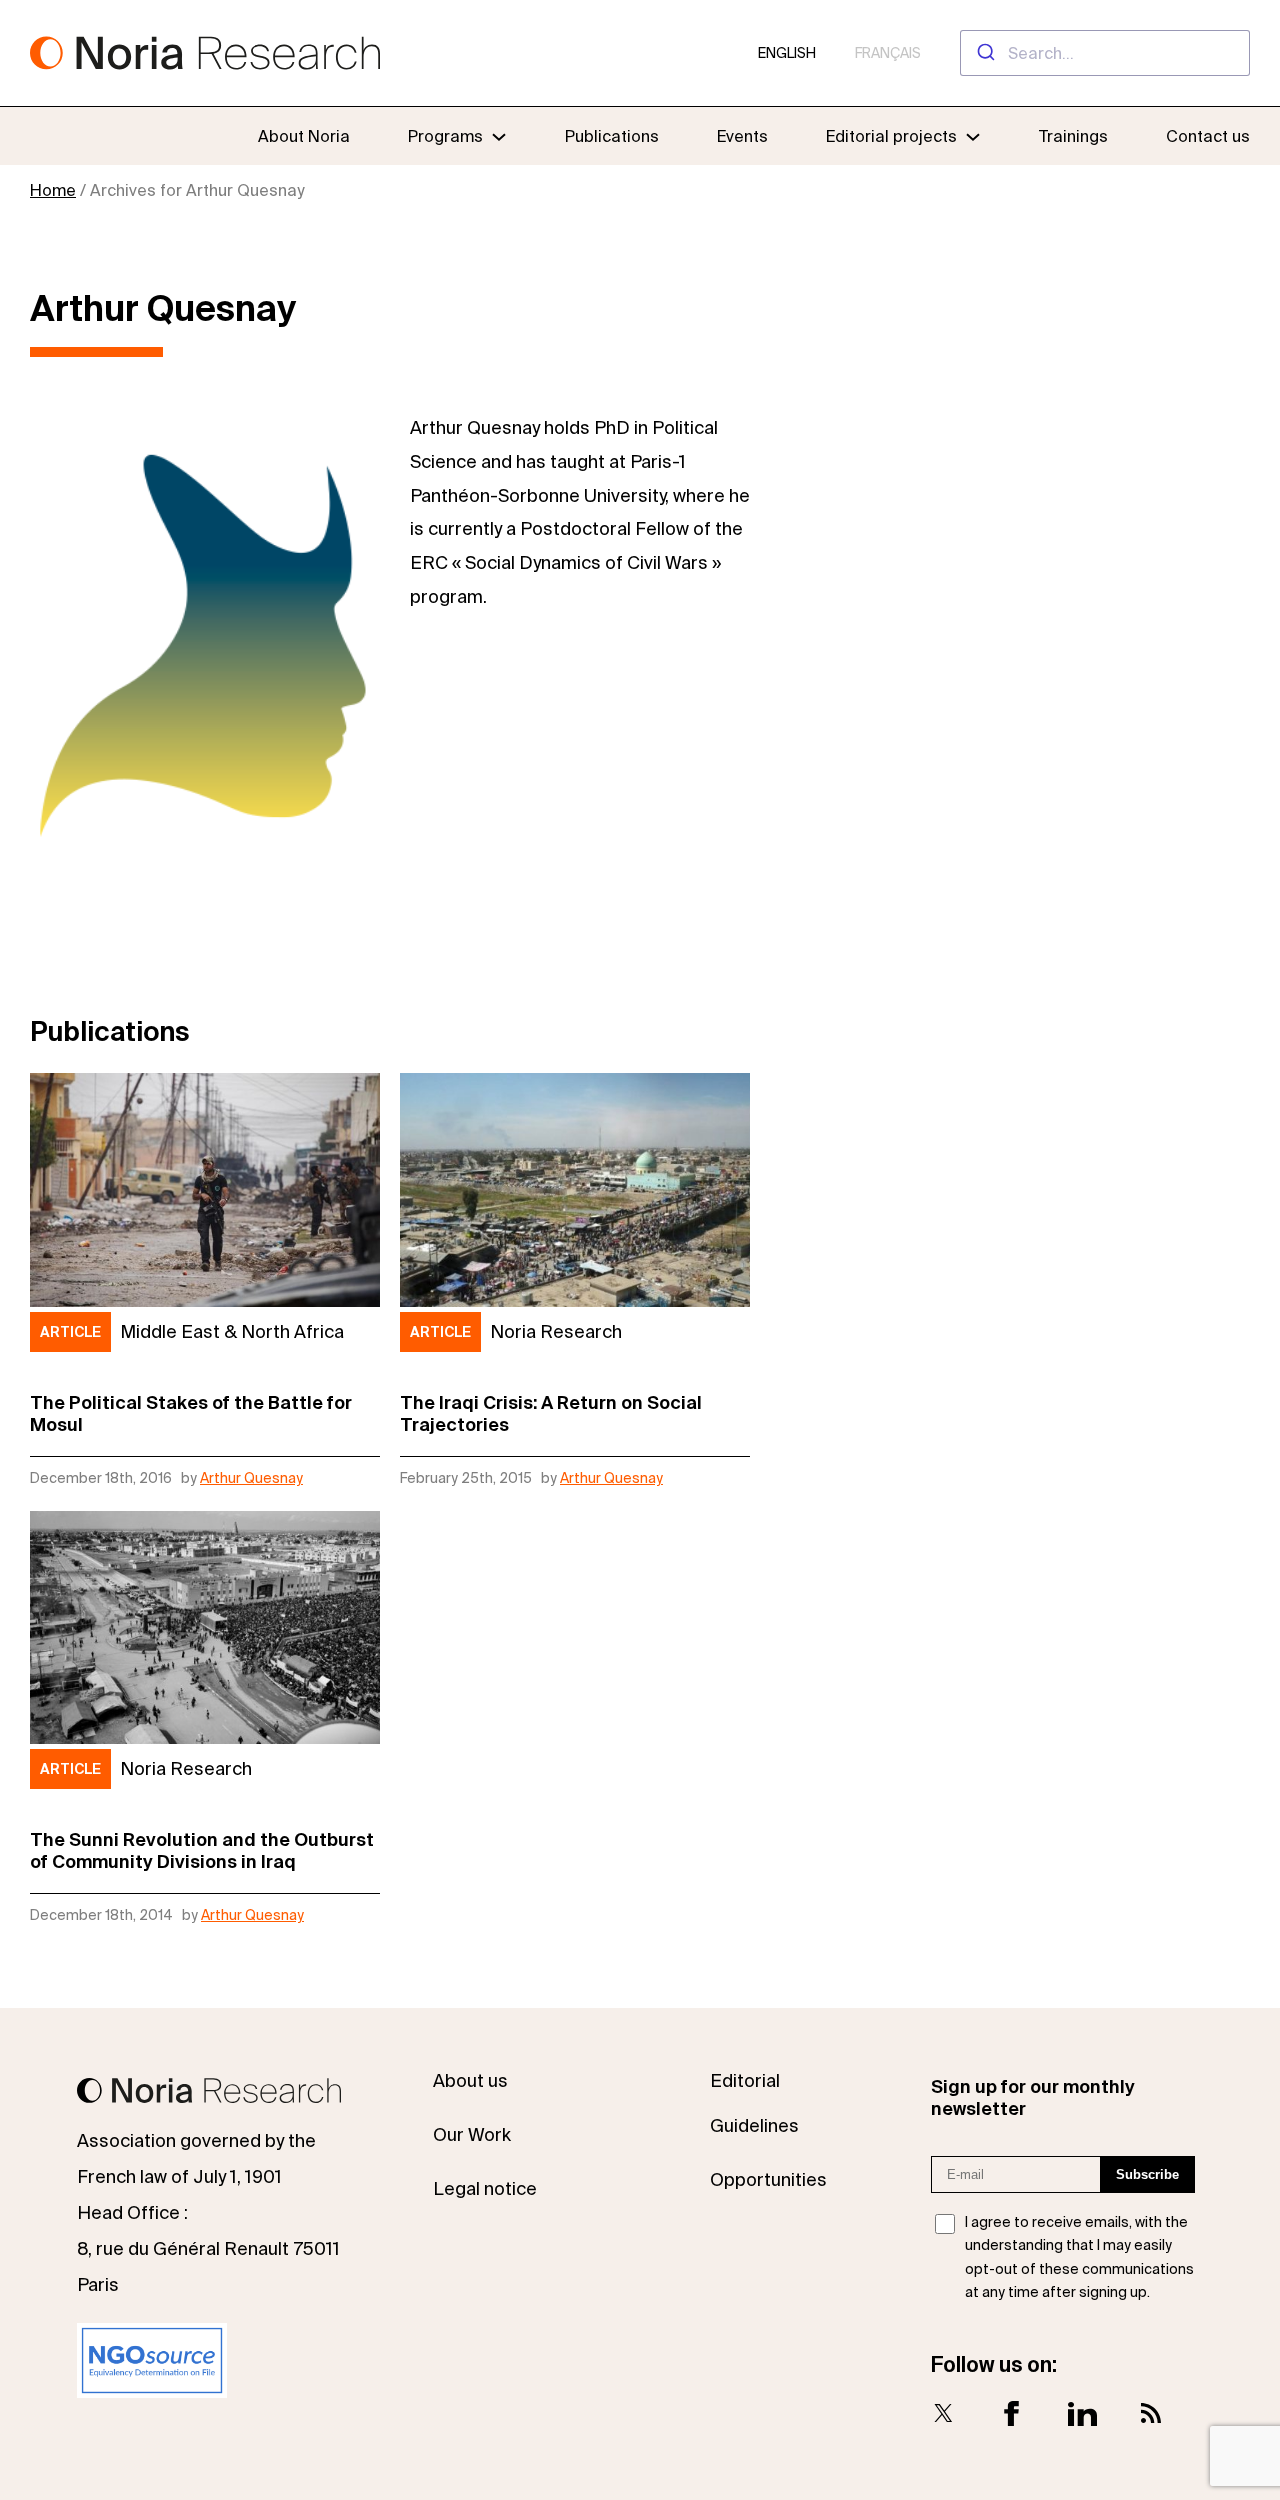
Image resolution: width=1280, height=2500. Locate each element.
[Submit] (984, 53)
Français (888, 53)
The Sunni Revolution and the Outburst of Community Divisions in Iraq (202, 1850)
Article (70, 1332)
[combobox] (1105, 53)
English (787, 53)
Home (53, 190)
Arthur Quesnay (251, 1478)
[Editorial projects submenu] (973, 136)
